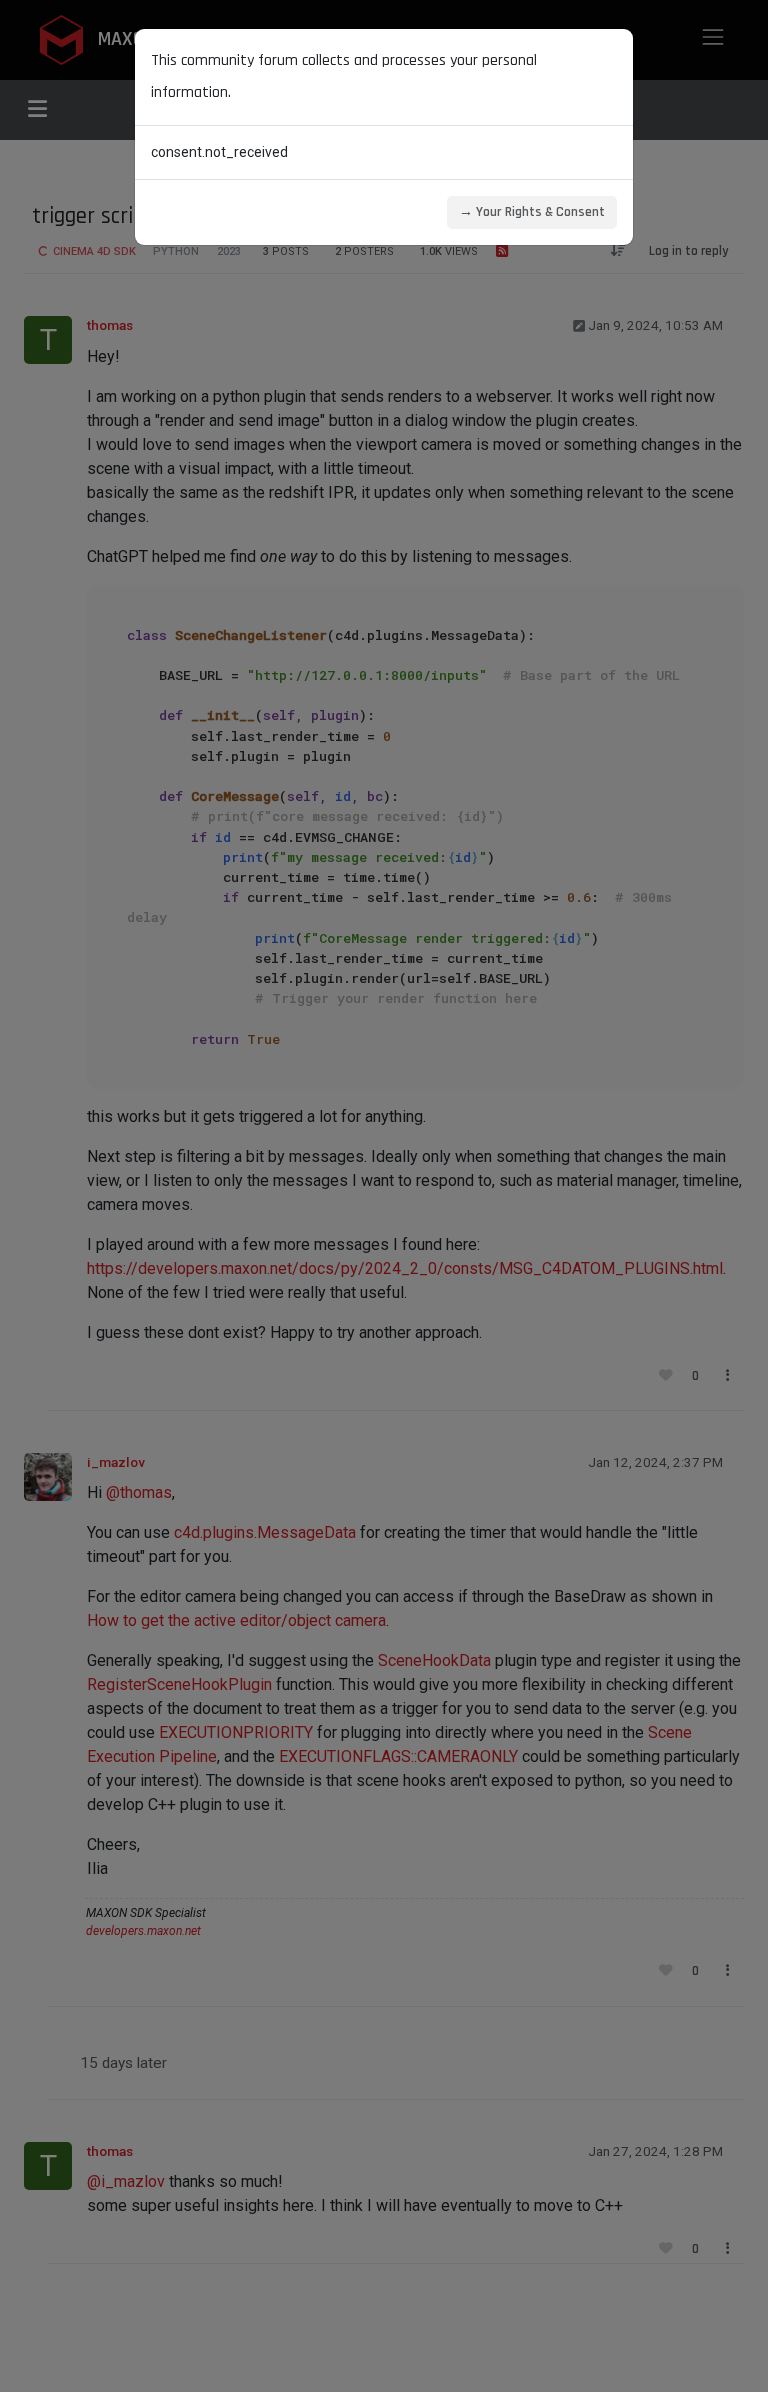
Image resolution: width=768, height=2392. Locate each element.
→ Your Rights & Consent (532, 212)
